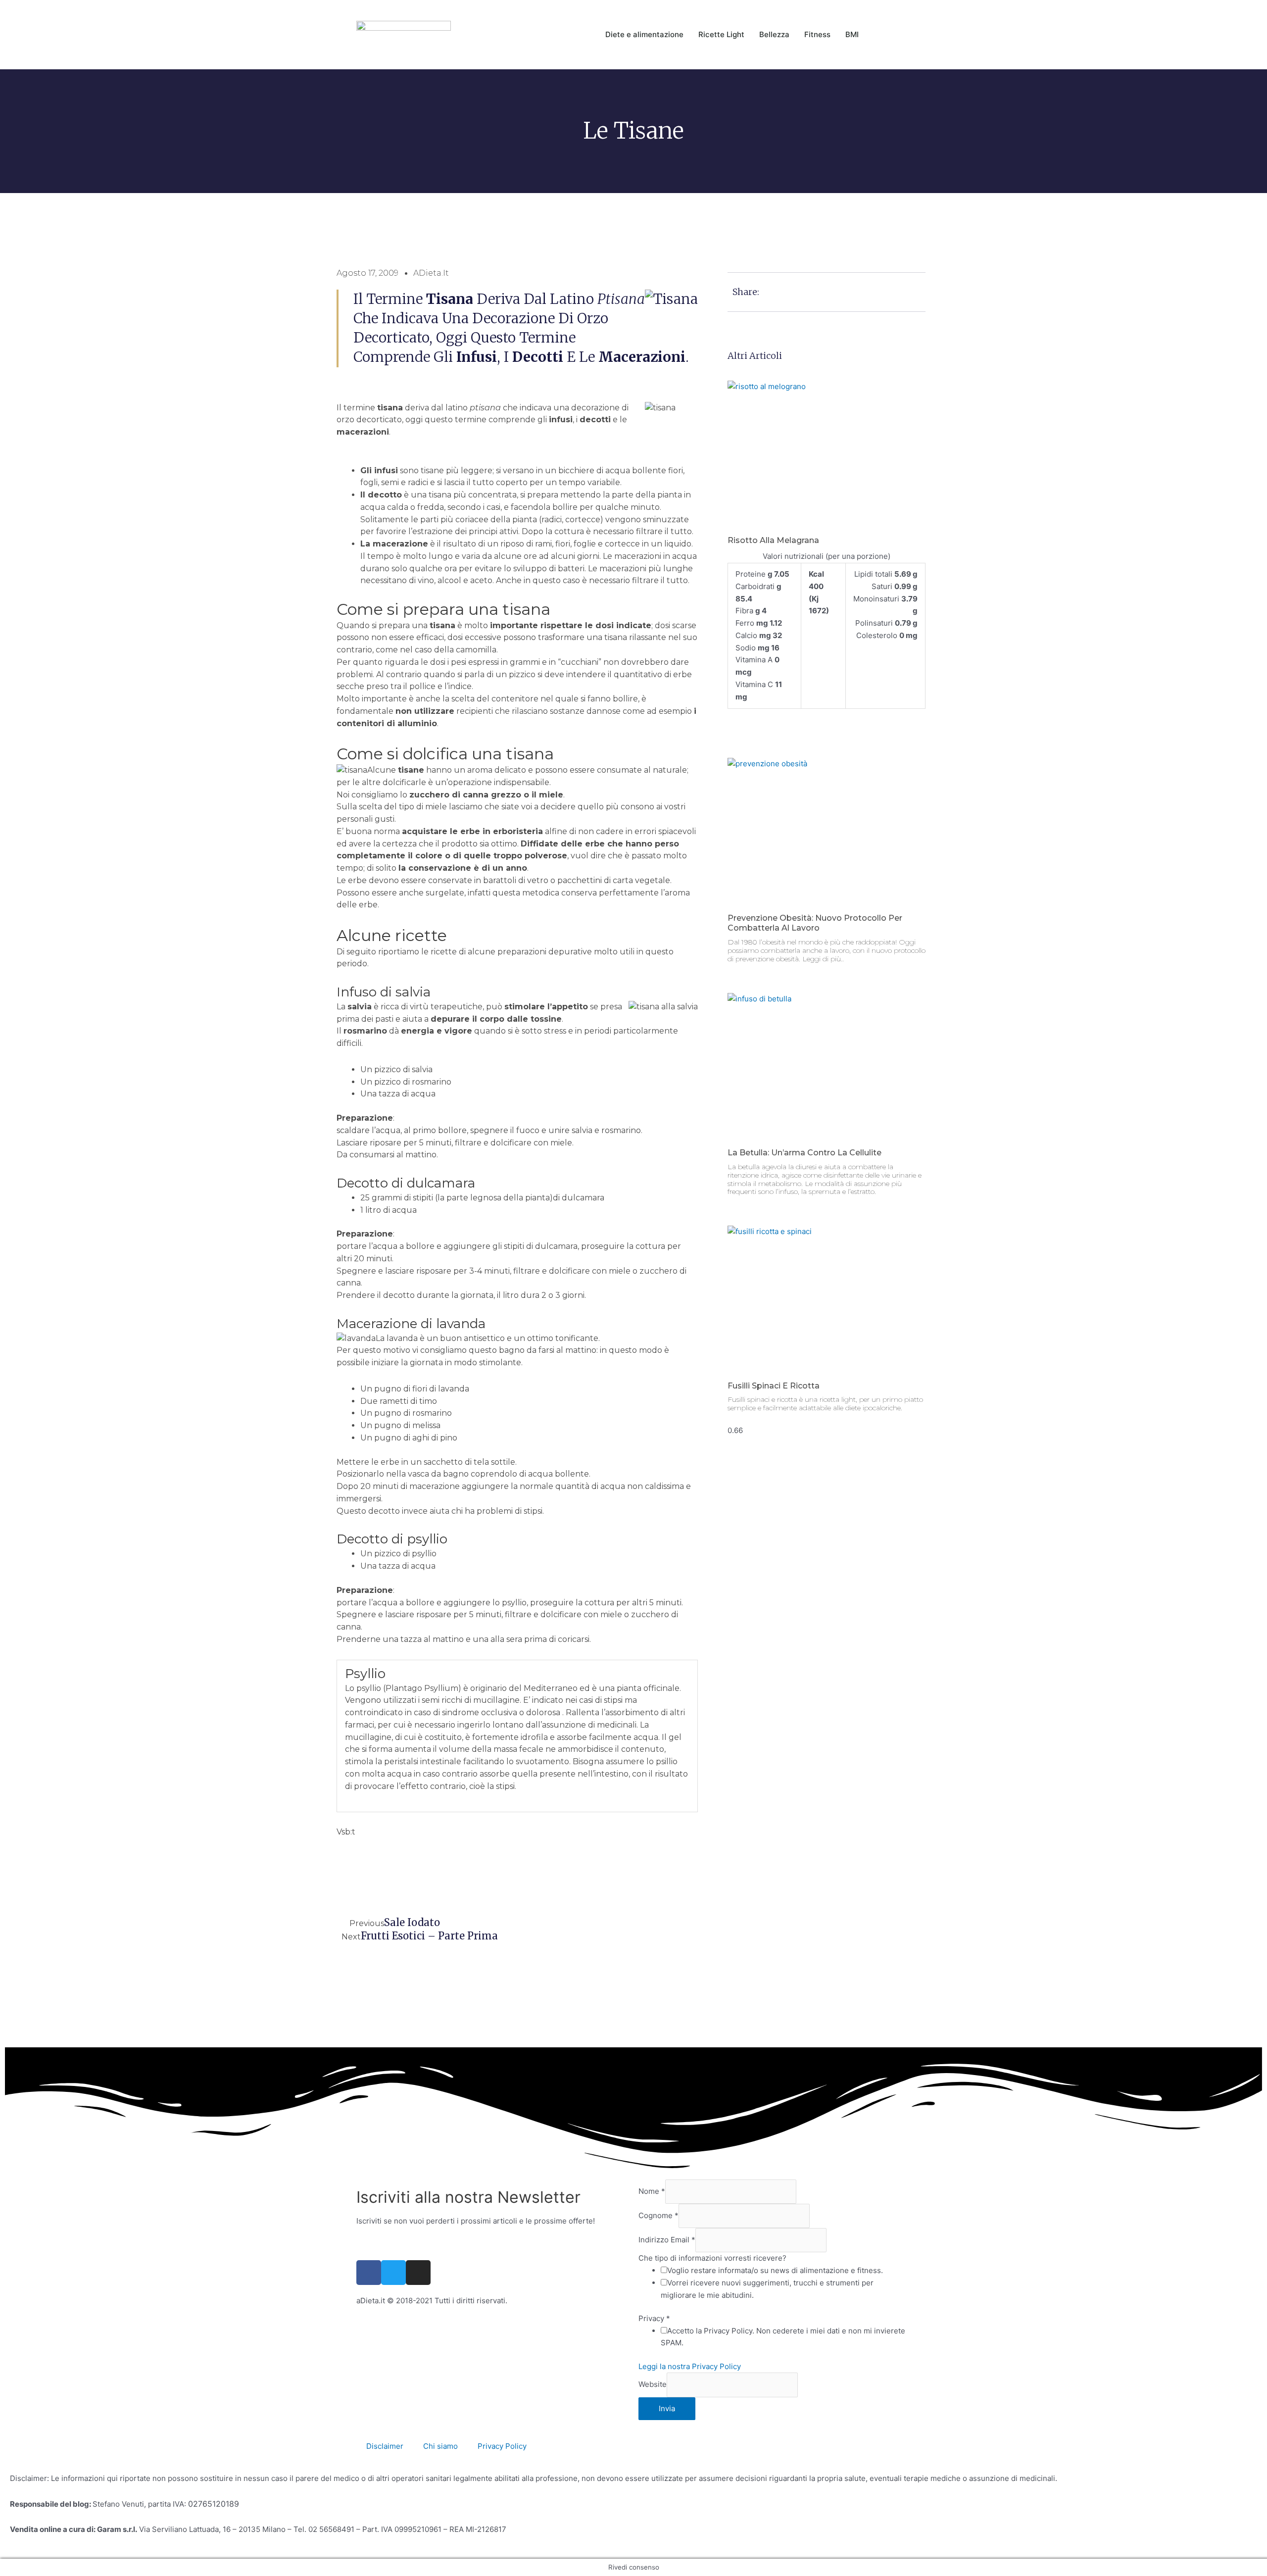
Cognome (658, 2215)
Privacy (654, 2318)
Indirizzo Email (667, 2240)
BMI (852, 34)
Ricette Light (721, 34)
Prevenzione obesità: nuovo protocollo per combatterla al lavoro (815, 923)
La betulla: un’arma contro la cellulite (804, 1153)
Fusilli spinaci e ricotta (774, 1386)
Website (653, 2385)
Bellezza (774, 34)
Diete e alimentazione (644, 34)
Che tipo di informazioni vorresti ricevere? (712, 2258)
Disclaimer (385, 2446)
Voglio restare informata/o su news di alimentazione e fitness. (775, 2270)
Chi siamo (440, 2446)
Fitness (817, 34)
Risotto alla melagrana (773, 540)
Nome (652, 2191)
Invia (667, 2408)
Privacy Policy (502, 2446)
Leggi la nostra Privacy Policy (690, 2366)
